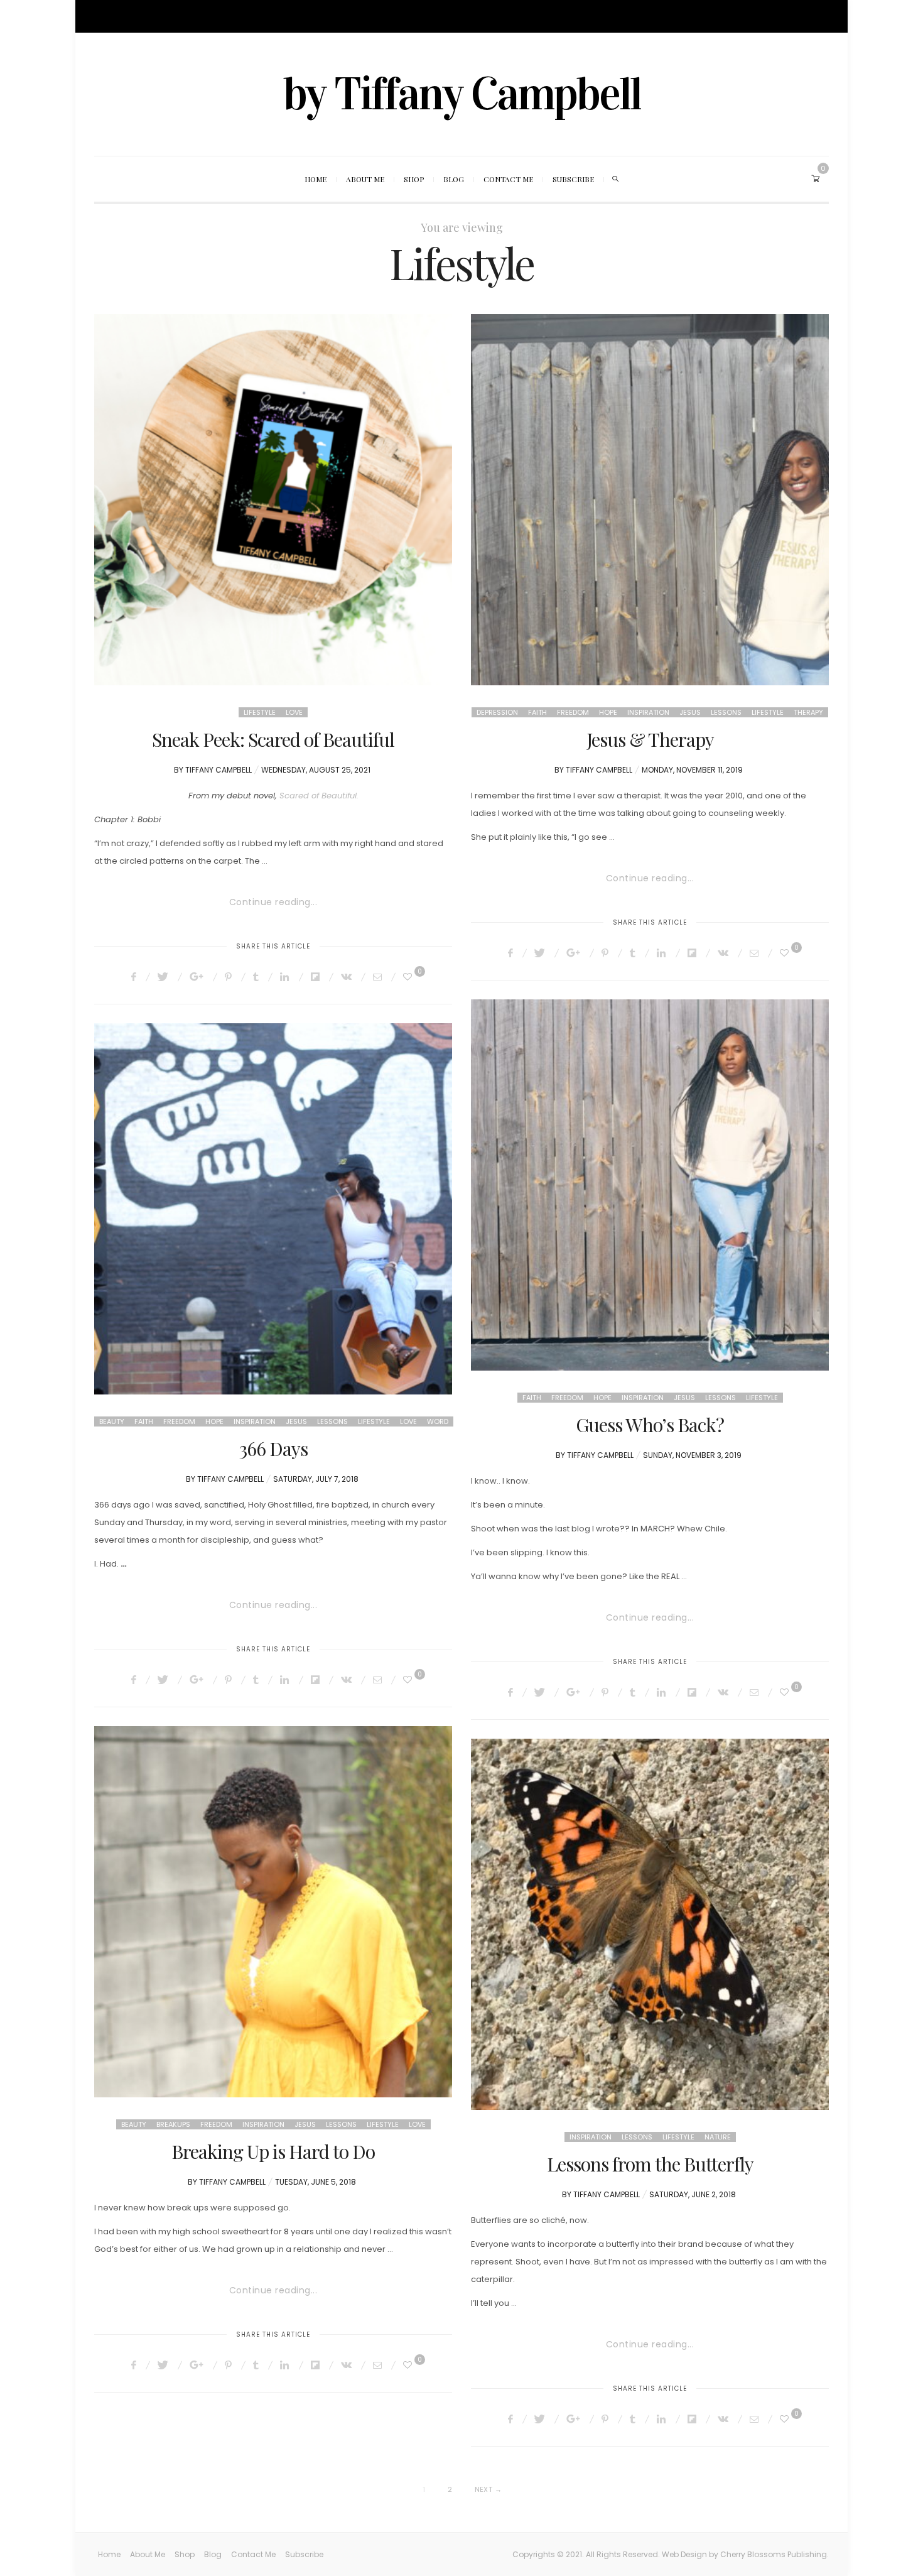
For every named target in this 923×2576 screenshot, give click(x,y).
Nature (718, 2137)
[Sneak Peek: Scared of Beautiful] (273, 500)
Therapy (808, 712)
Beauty (112, 1421)
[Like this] (409, 977)
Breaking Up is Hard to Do (273, 2151)
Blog (202, 16)
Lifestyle (260, 712)
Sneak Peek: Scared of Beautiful (273, 739)
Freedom (573, 712)
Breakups (173, 2124)
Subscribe (292, 16)
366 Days (273, 1448)
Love (294, 712)
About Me (140, 16)
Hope (608, 712)
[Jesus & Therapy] (650, 500)
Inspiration (648, 712)
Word (438, 1421)
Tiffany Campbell (219, 770)
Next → (488, 2489)
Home (105, 16)
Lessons (726, 712)
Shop (175, 16)
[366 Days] (273, 1209)
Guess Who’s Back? (650, 1425)
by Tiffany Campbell (462, 94)
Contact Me (242, 16)
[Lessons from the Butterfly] (650, 1924)
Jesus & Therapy (650, 739)
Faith (537, 712)
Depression (497, 712)
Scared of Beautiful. (319, 796)
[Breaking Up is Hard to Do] (273, 1912)
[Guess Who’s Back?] (650, 1185)
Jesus (690, 712)
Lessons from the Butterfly (650, 2164)
